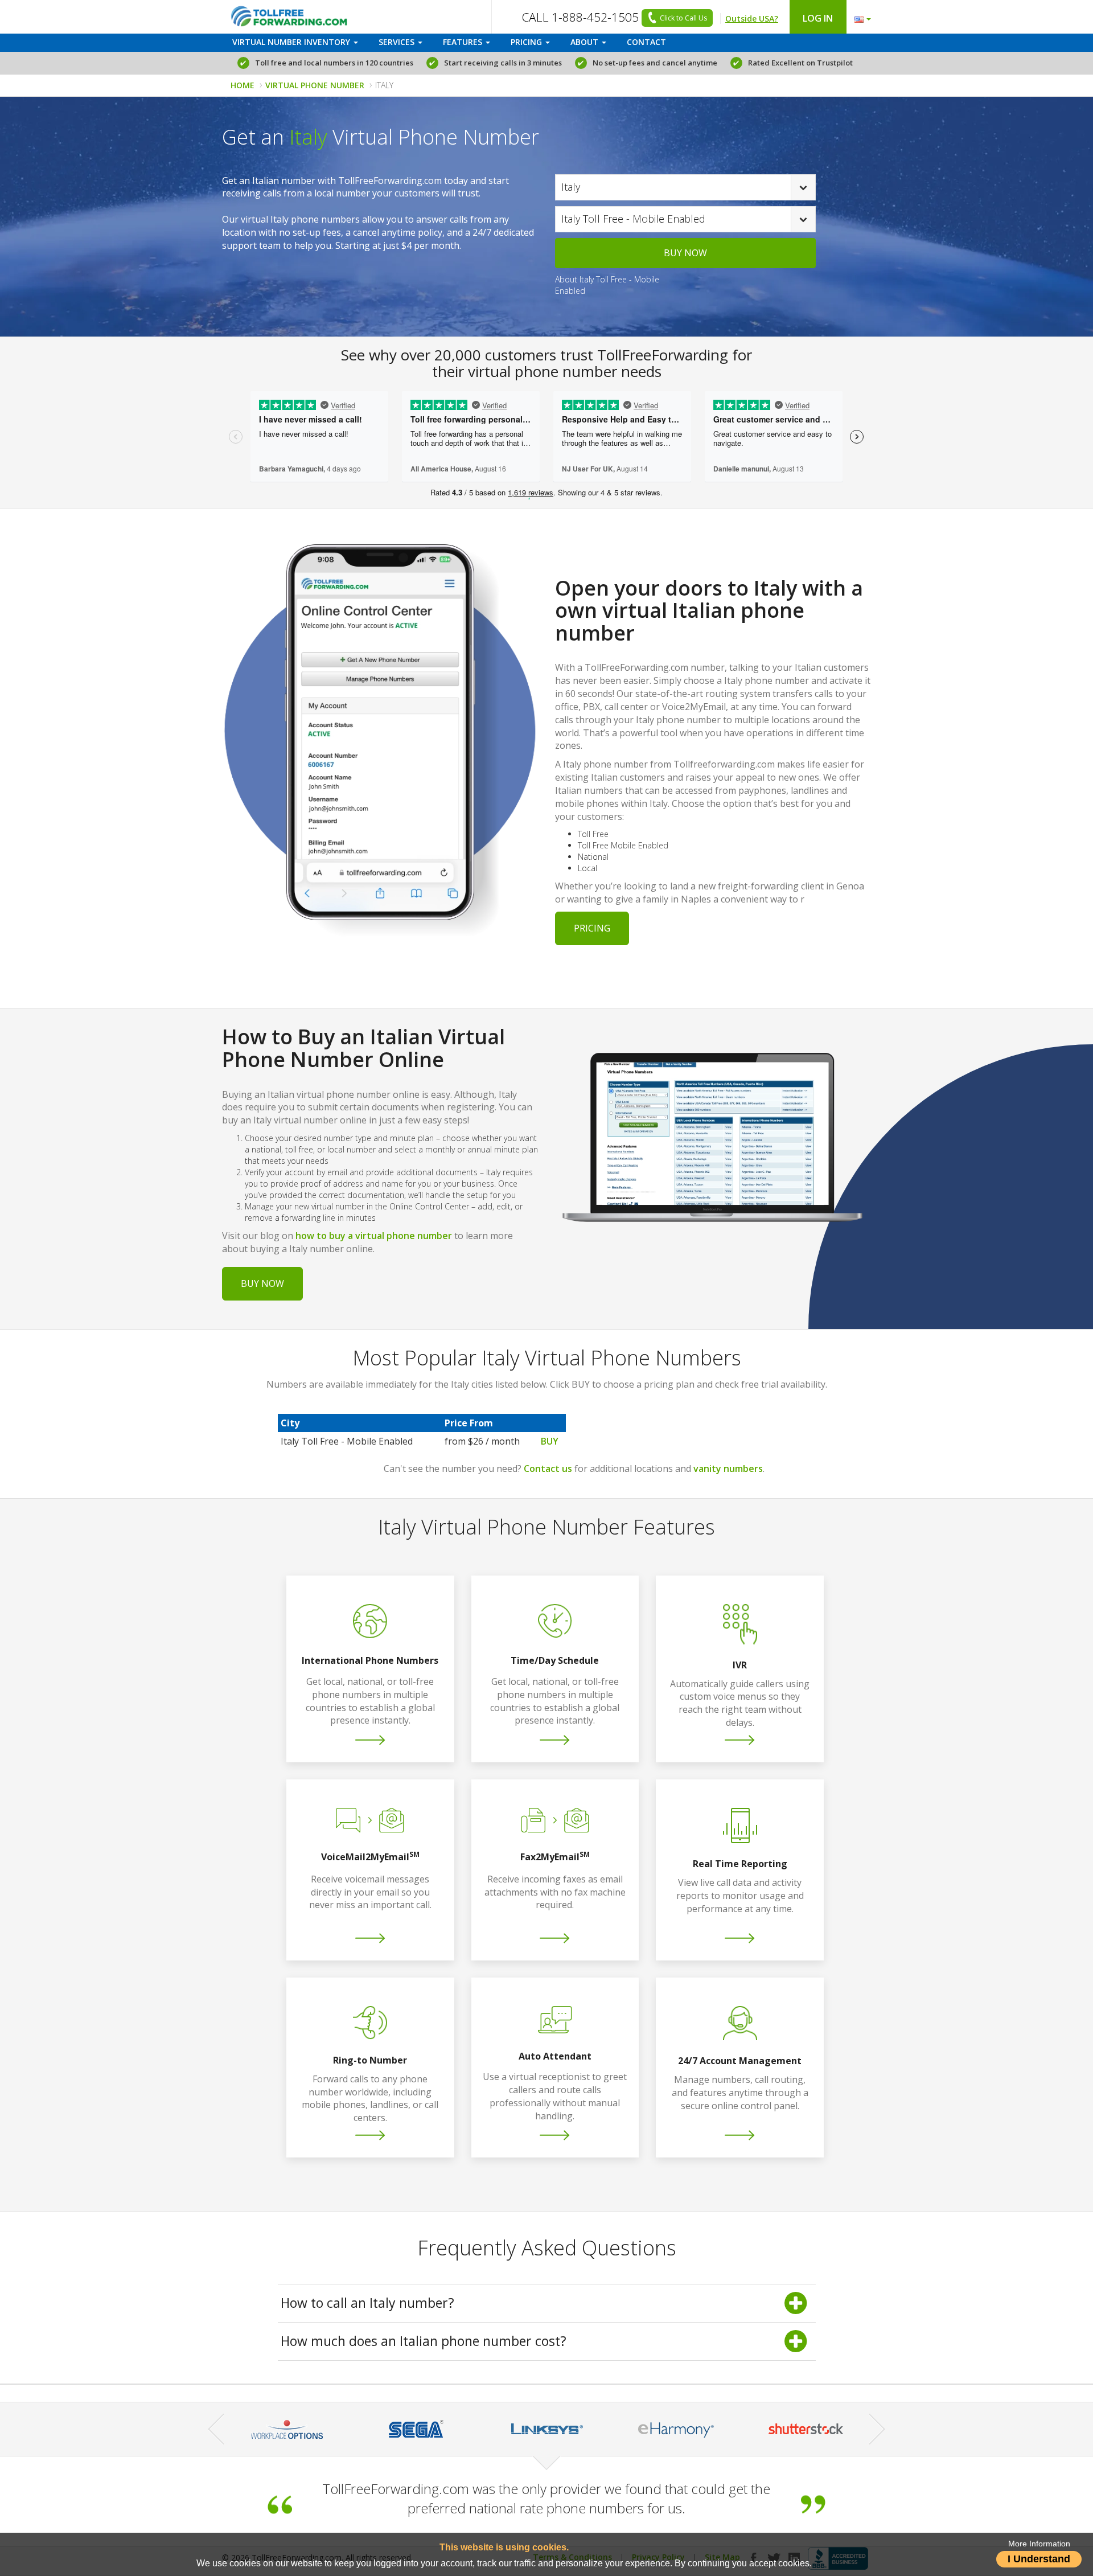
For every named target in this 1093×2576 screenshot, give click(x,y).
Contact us (548, 1469)
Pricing (592, 928)
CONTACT (646, 42)
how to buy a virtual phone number (374, 1236)
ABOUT (585, 42)
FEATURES (464, 42)
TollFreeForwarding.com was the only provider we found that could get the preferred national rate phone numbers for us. (546, 2498)
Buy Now (262, 1283)
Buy (550, 1441)
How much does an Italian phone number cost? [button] (424, 2341)
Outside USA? (752, 19)
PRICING (527, 42)
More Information (1039, 2544)
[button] (860, 17)
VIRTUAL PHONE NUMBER (315, 85)
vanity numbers (728, 1469)
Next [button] (877, 2429)
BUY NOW (685, 253)
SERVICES (398, 42)
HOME (243, 85)
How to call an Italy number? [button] (367, 2303)
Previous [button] (216, 2429)
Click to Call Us (683, 18)
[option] (417, 2429)
